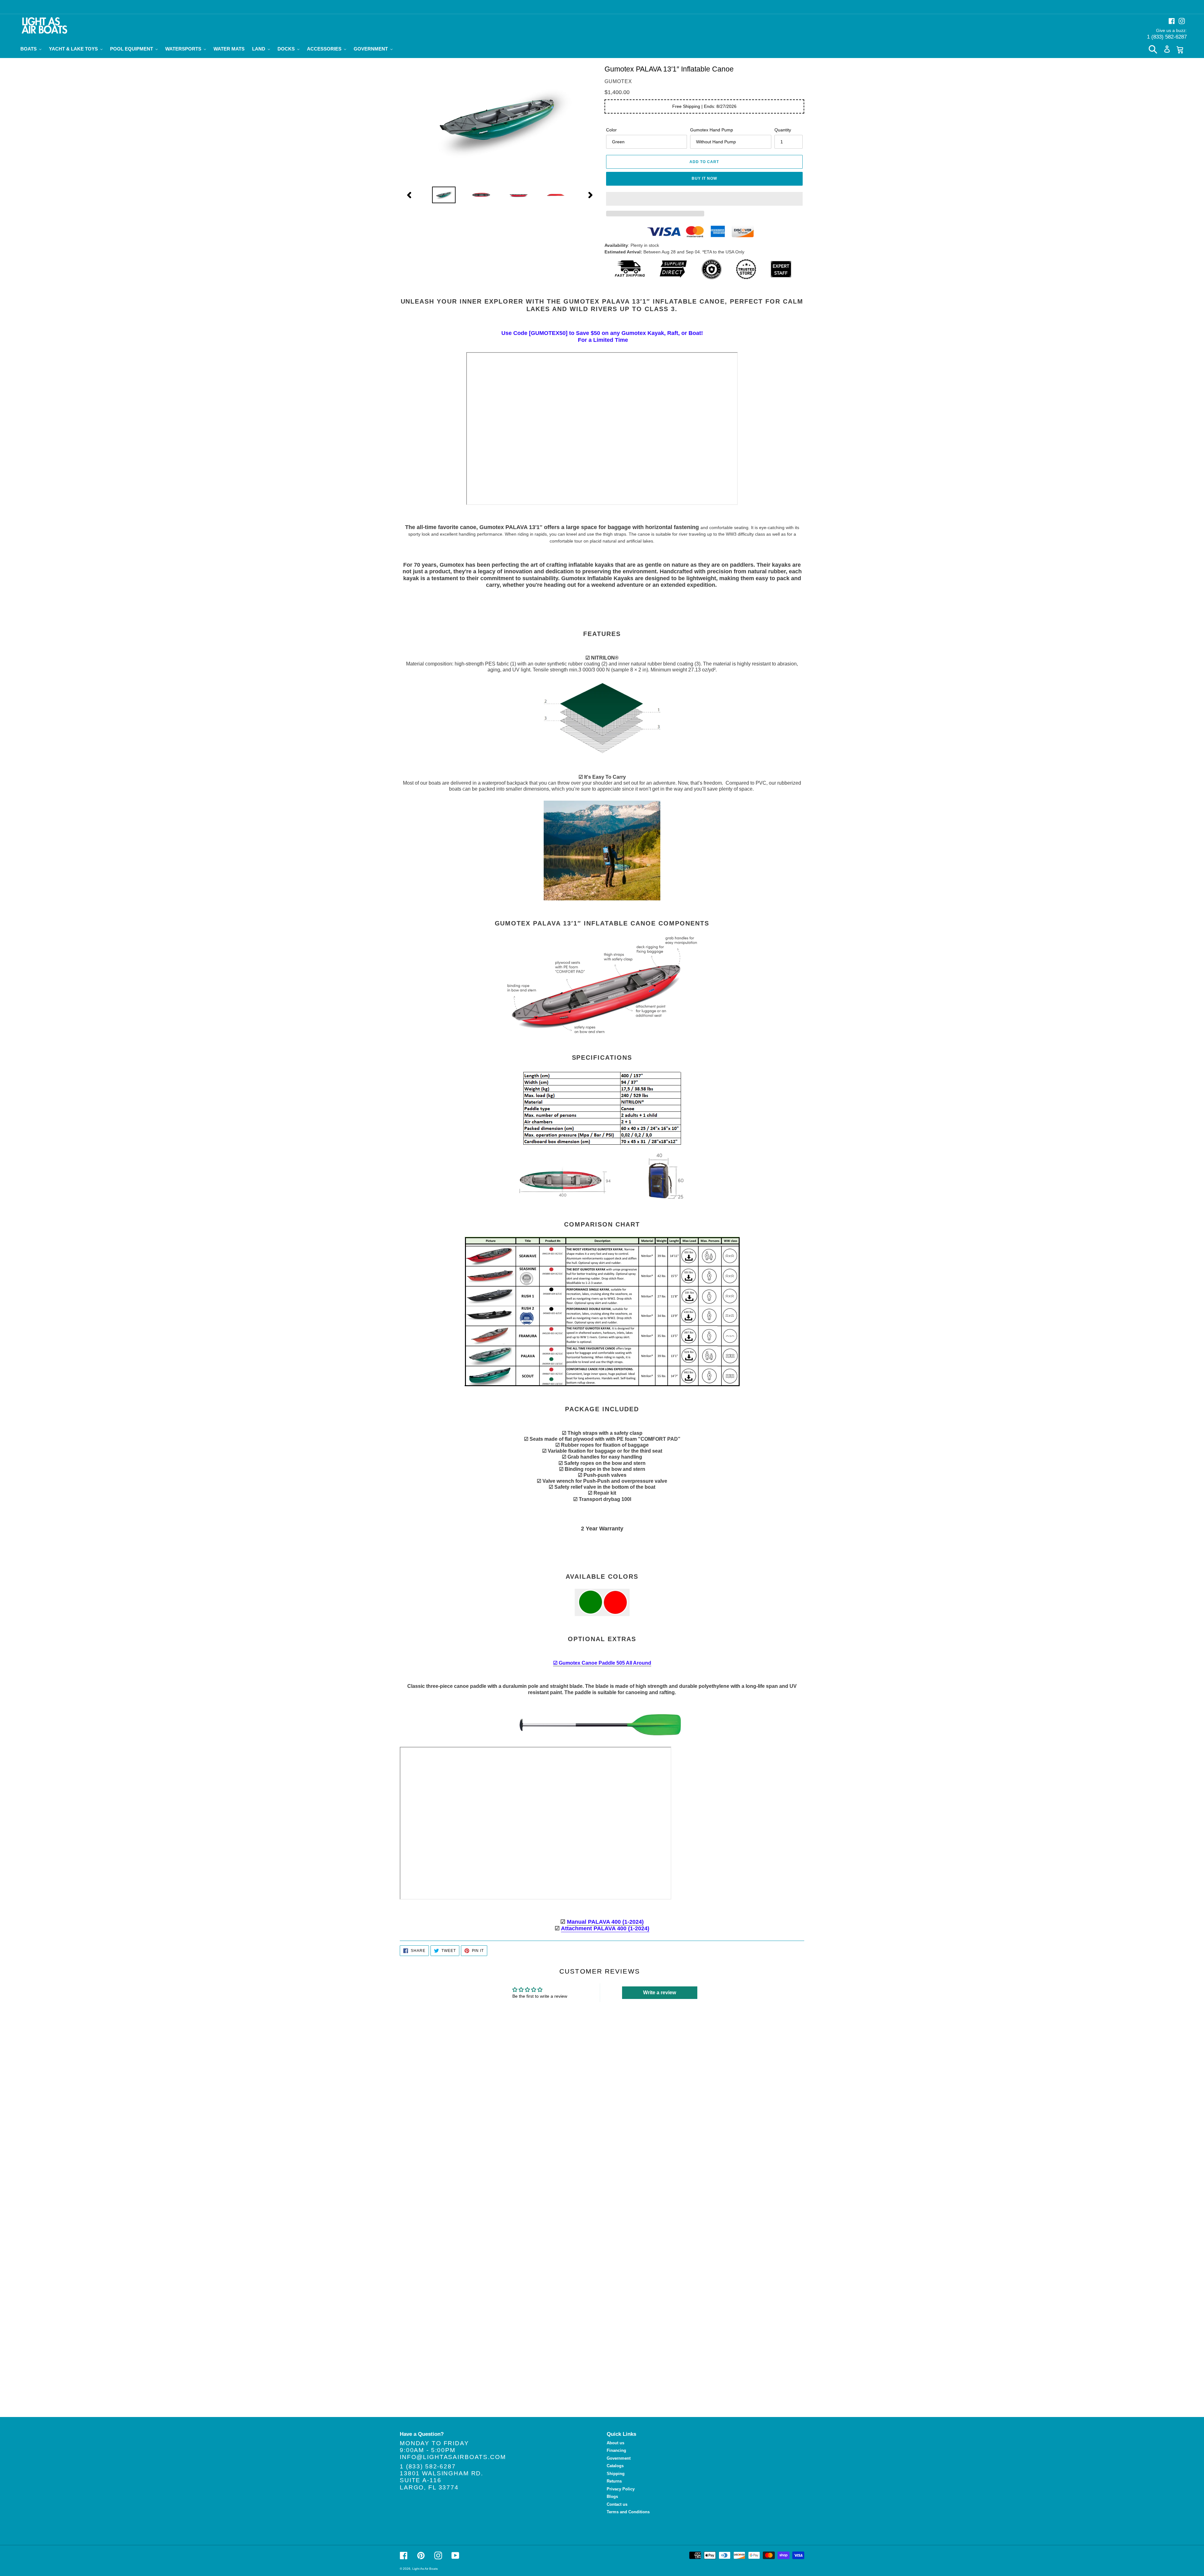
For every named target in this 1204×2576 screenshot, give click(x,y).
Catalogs (615, 2466)
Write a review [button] (660, 1993)
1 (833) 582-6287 (1167, 37)
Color (611, 130)
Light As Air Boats (425, 2569)
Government (619, 2458)
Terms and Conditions (628, 2512)
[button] (705, 199)
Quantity (783, 130)
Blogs (612, 2496)
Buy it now (704, 178)
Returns (614, 2481)
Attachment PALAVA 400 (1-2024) (605, 1928)
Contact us (617, 2504)
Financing (616, 2450)
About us (615, 2443)
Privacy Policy (621, 2489)
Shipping (616, 2474)
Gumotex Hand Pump (712, 130)
